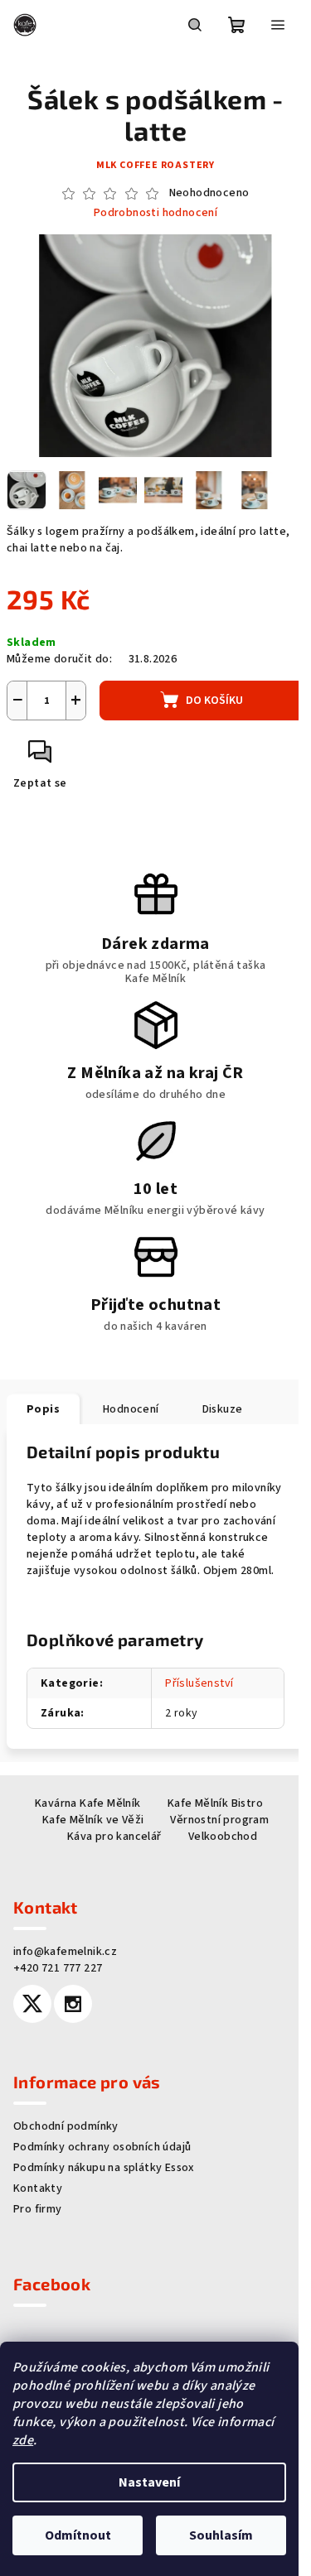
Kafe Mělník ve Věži (87, 1827)
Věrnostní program (214, 1827)
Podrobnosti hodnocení (149, 213)
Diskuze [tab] (223, 1400)
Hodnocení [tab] (131, 1400)
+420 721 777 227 (58, 1976)
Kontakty (38, 2196)
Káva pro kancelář (108, 1844)
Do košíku (209, 691)
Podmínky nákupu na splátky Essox (104, 2175)
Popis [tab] (43, 1400)
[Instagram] (73, 2011)
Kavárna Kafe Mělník (82, 1811)
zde (23, 2440)
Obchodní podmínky (66, 2134)
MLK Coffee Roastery (149, 165)
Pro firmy (38, 2217)
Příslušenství (193, 1691)
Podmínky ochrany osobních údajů (102, 2155)
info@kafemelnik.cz (65, 1959)
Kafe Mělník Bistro (209, 1811)
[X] (32, 2011)
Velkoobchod (216, 1844)
